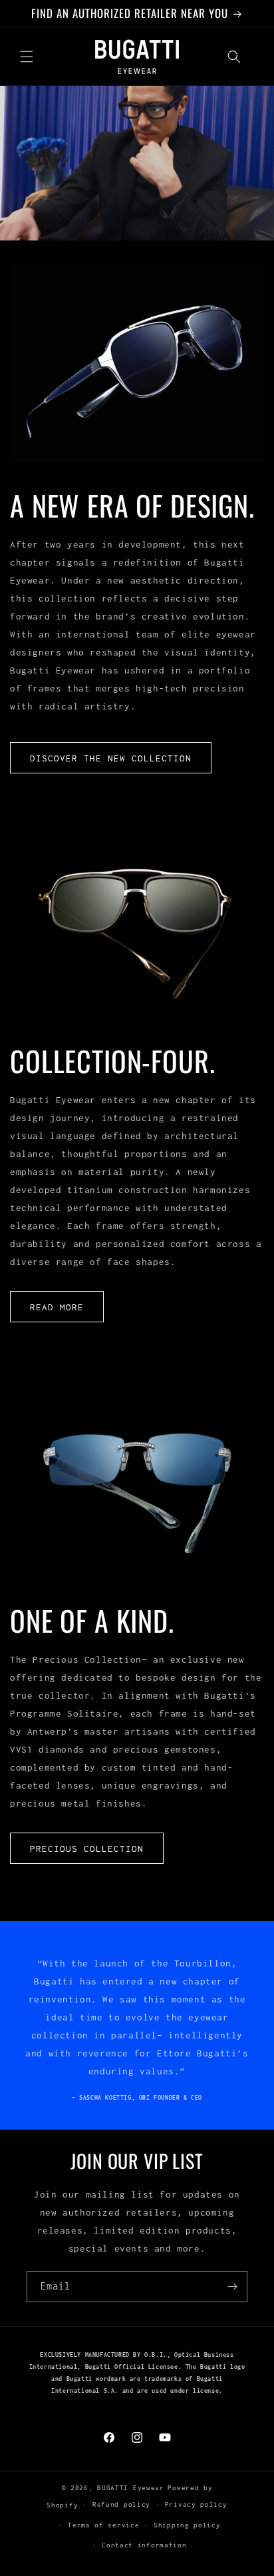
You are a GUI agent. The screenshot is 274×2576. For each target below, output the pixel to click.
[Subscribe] (232, 2287)
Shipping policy (187, 2525)
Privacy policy (196, 2504)
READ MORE (57, 1307)
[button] (27, 57)
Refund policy (121, 2504)
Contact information (144, 2545)
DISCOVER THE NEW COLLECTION (111, 758)
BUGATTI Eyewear (131, 2488)
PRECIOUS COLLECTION (87, 1849)
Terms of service (103, 2525)
